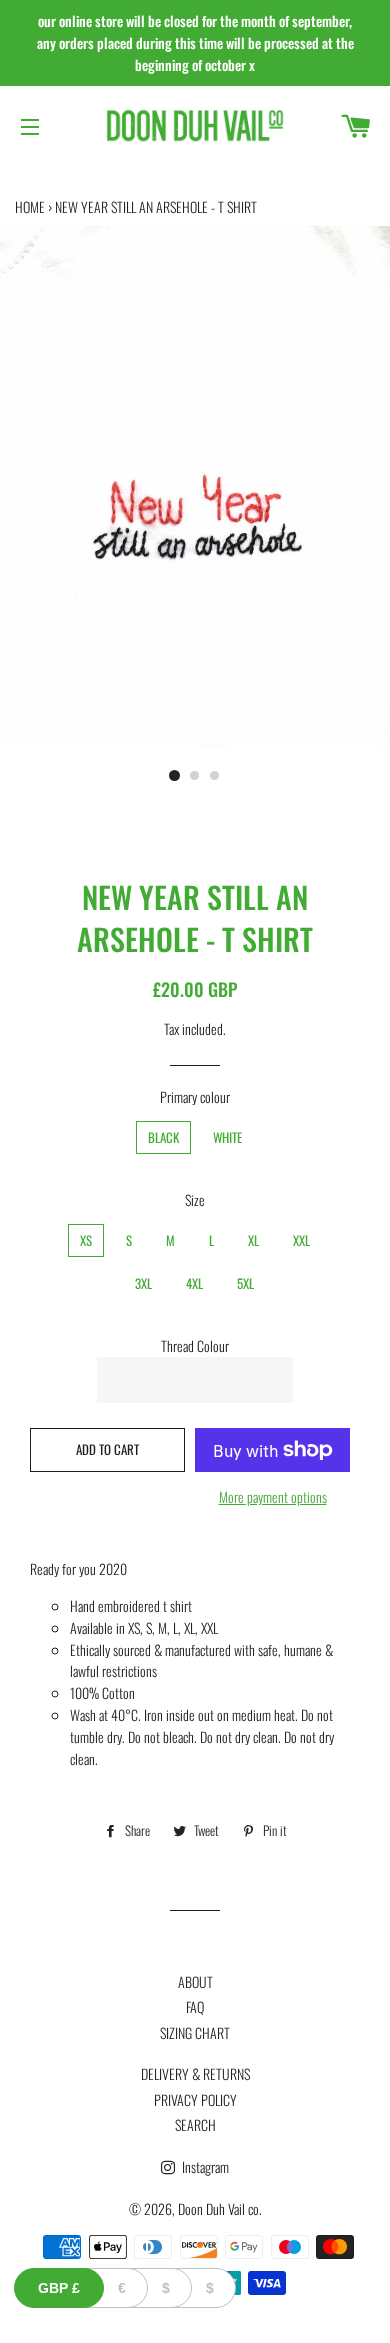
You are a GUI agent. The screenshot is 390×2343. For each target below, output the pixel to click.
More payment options (273, 1496)
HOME (30, 206)
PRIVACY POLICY (195, 2099)
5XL (245, 1283)
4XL (194, 1283)
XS (86, 1240)
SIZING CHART (195, 2032)
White (227, 1137)
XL (253, 1240)
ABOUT (195, 1981)
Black (163, 1137)
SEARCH (195, 2124)
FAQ (195, 2006)
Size (195, 1199)
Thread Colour (195, 1345)
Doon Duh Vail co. (220, 2208)
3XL (143, 1283)
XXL (301, 1240)
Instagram (204, 2166)
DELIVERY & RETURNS (195, 2073)
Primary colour (195, 1096)
